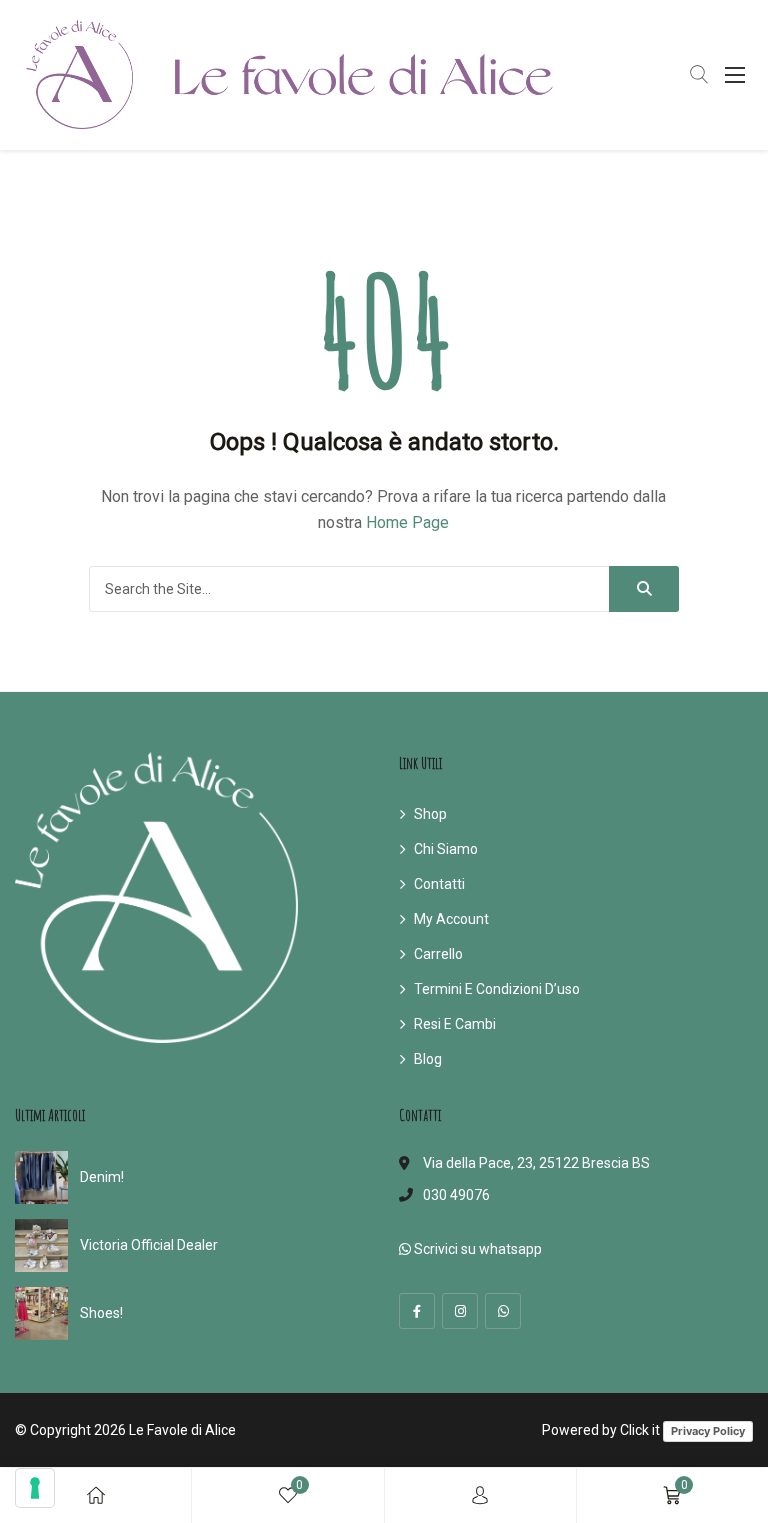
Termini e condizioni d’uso (497, 989)
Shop (430, 814)
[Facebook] (417, 1311)
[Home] (96, 1495)
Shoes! (101, 1313)
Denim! (102, 1177)
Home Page (407, 522)
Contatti (439, 884)
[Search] (644, 589)
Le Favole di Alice (182, 1430)
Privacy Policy (708, 1431)
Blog (428, 1059)
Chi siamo (446, 849)
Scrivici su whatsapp (476, 1249)
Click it (640, 1430)
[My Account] (480, 1495)
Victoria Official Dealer (149, 1245)
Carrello (438, 954)
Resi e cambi (455, 1024)
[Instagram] (460, 1311)
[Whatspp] (503, 1311)
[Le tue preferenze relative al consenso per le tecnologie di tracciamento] (35, 1488)
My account (451, 919)
